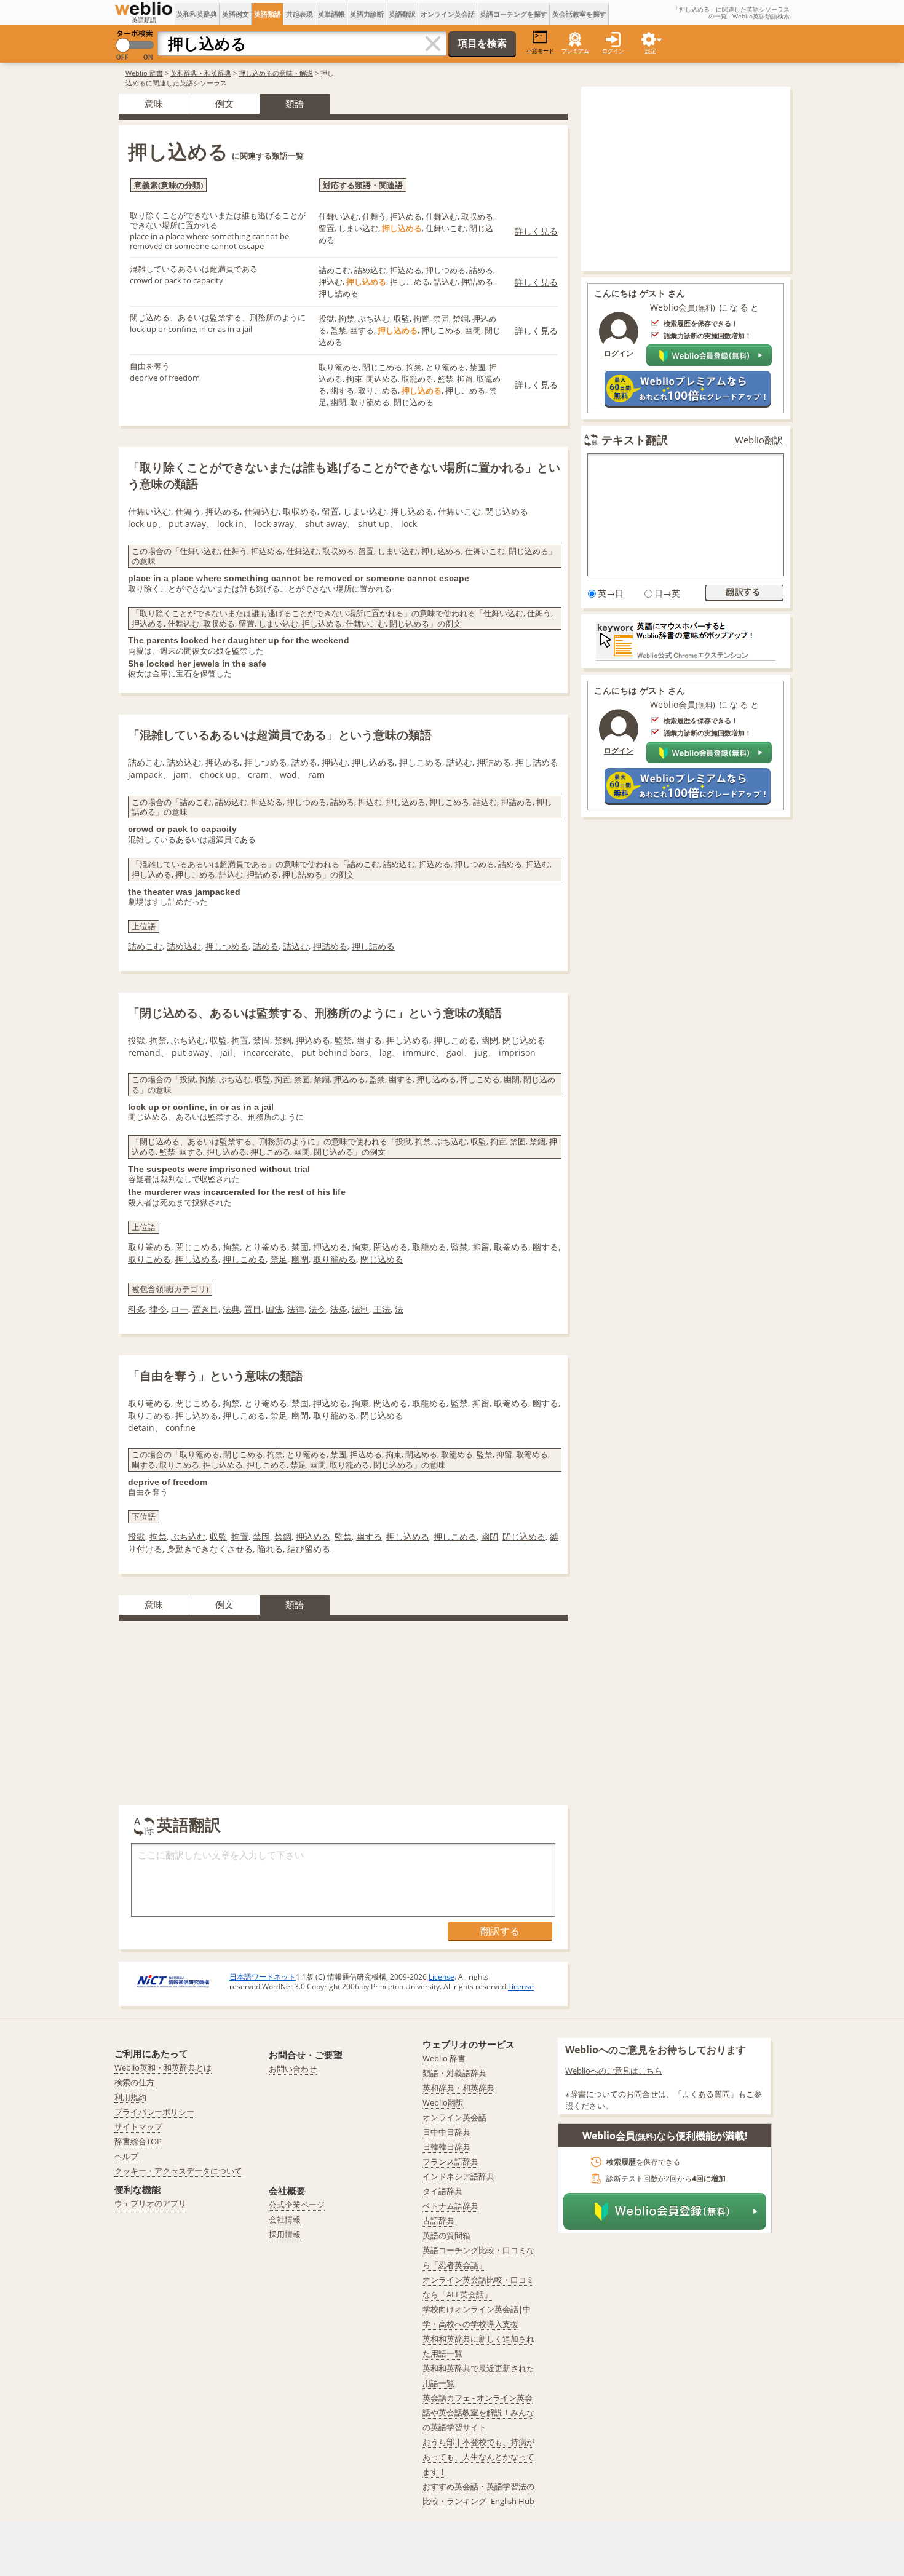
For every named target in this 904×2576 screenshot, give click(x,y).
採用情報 (285, 2234)
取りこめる (149, 1259)
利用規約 (130, 2097)
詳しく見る (536, 231)
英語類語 (268, 14)
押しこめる (244, 1259)
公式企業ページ (297, 2205)
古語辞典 (438, 2221)
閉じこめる (197, 1247)
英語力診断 (367, 14)
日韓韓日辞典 (446, 2147)
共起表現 (299, 14)
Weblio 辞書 (144, 73)
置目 (253, 1309)
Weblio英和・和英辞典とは (163, 2067)
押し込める (197, 1259)
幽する (545, 1247)
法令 (317, 1309)
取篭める (511, 1247)
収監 (218, 1536)
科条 (137, 1309)
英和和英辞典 (197, 14)
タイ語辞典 (442, 2191)
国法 (274, 1309)
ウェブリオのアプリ (150, 2203)
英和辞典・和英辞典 (201, 73)
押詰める (330, 946)
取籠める (429, 1247)
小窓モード (540, 51)
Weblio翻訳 (759, 440)
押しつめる (227, 946)
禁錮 (283, 1536)
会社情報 (285, 2219)
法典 (231, 1309)
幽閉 (300, 1259)
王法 (382, 1309)
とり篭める (266, 1247)
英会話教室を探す (579, 14)
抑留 (481, 1247)
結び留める (309, 1549)
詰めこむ (145, 946)
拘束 (360, 1247)
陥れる (270, 1549)
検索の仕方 (134, 2082)
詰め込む (184, 946)
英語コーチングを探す (513, 14)
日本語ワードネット (263, 1977)
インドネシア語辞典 (458, 2176)
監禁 (459, 1247)
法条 (339, 1309)
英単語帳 (331, 14)
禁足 (279, 1259)
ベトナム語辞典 (450, 2206)
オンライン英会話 (448, 14)
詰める (266, 946)
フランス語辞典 (450, 2162)
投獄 (137, 1536)
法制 (360, 1309)
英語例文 (236, 14)
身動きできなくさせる (210, 1549)
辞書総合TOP (138, 2141)
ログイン (613, 51)
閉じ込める (382, 1259)
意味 (154, 103)
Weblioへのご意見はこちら (614, 2071)
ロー (180, 1309)
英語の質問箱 (446, 2235)
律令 (158, 1309)
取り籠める (335, 1259)
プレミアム (575, 51)
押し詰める (373, 946)
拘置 (240, 1536)
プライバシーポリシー (154, 2112)
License (442, 1977)
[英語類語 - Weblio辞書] (144, 9)
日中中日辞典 (446, 2132)
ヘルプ (126, 2156)
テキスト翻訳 (635, 440)
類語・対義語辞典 (454, 2073)
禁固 (300, 1247)
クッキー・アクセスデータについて (178, 2171)
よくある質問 (706, 2094)
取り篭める (149, 1247)
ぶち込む (188, 1536)
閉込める (391, 1247)
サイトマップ (138, 2126)
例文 (224, 103)
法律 (296, 1309)
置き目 (205, 1309)
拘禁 (231, 1247)
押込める (330, 1247)
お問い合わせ (293, 2069)
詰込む (296, 946)
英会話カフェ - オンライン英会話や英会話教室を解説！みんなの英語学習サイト (478, 2412)
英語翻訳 (402, 14)
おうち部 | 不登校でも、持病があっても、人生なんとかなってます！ (478, 2457)
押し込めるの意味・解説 (276, 73)
